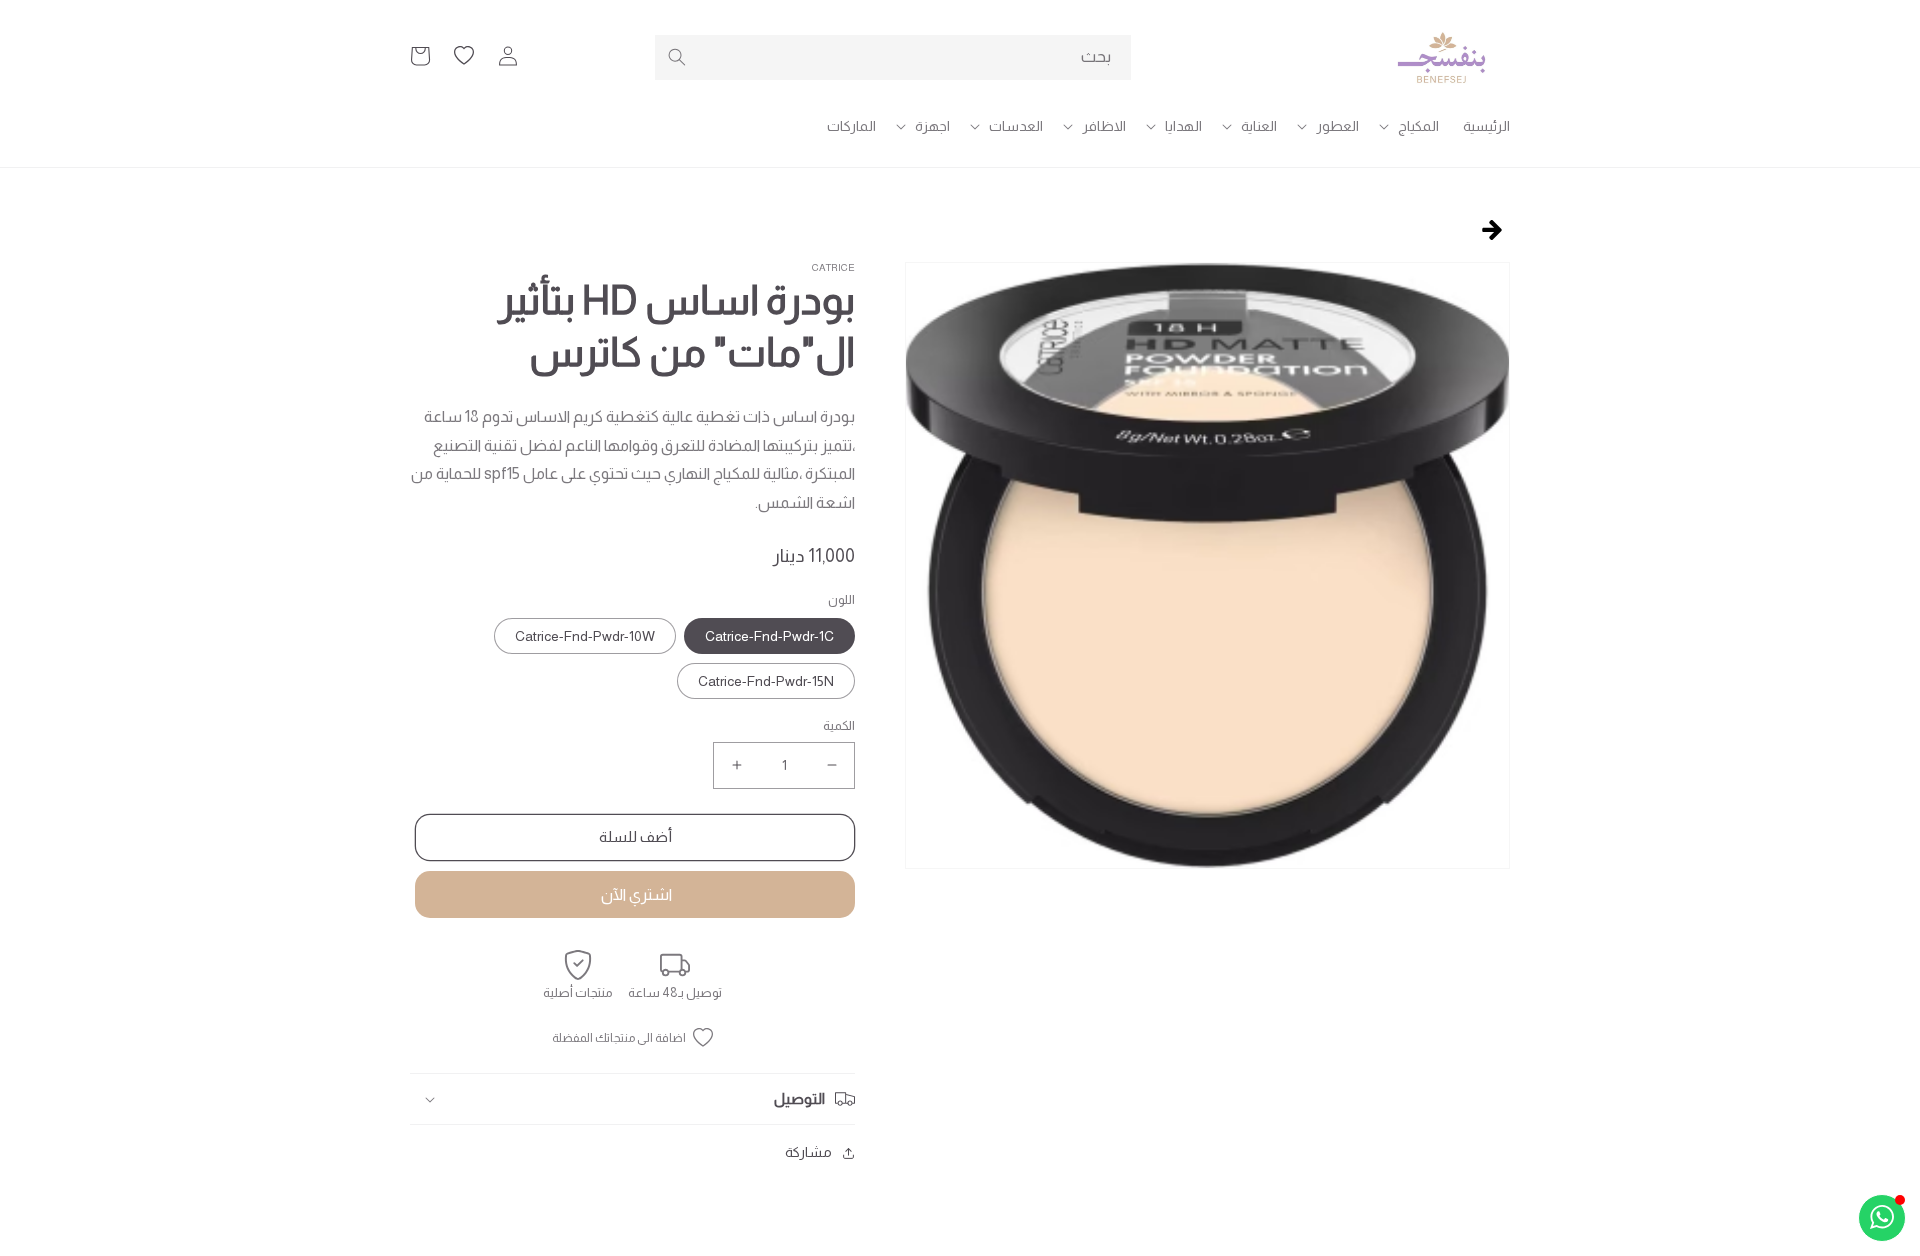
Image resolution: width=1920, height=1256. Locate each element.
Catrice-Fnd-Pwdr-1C (769, 636)
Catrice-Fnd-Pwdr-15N (766, 681)
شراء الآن (635, 894)
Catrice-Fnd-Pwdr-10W (585, 636)
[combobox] (893, 57)
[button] (1411, 126)
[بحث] (677, 57)
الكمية (839, 725)
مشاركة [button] (808, 1152)
